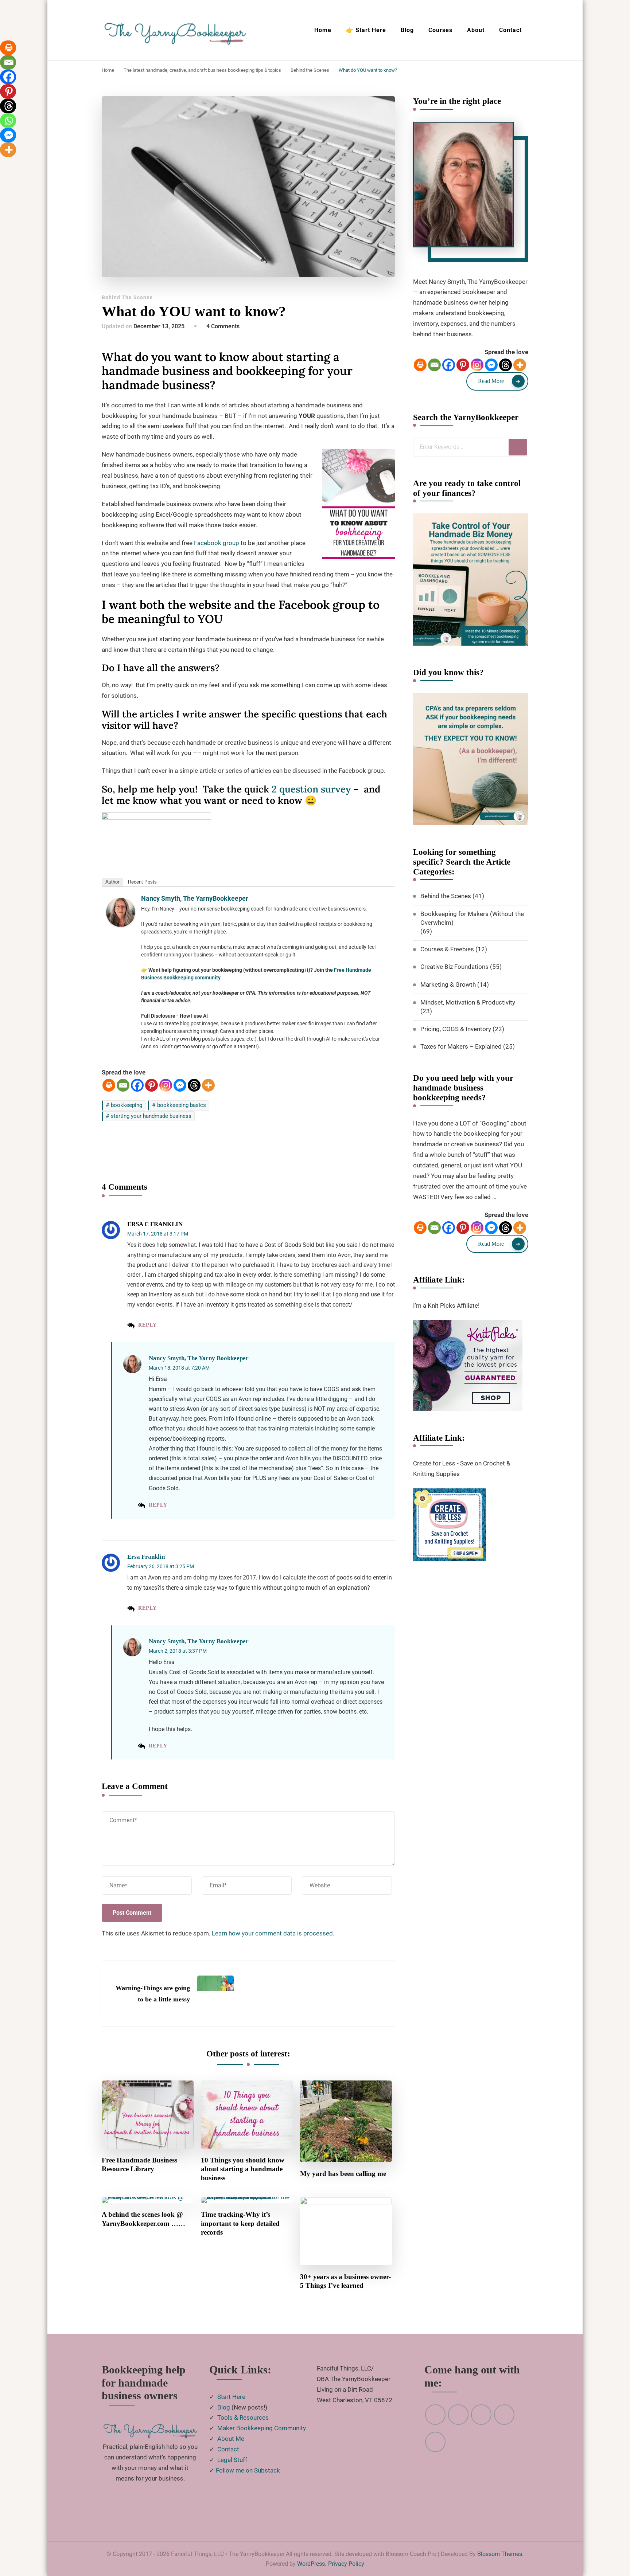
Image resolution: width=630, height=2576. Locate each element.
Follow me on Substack (248, 2470)
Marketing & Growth (448, 984)
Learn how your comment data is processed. (273, 1933)
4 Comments (223, 326)
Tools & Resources (243, 2418)
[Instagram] (166, 1085)
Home (323, 30)
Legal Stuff (232, 2460)
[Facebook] (137, 1085)
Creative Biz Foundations (454, 967)
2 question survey (311, 789)
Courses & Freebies (447, 949)
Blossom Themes (500, 2554)
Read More (491, 381)
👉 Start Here (366, 30)
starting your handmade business (151, 1116)
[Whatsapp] (9, 121)
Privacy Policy (346, 2564)
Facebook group (217, 543)
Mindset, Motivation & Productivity (468, 1002)
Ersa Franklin (146, 1557)
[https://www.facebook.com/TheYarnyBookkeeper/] (504, 2415)
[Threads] (194, 1085)
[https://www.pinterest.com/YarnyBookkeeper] (435, 2415)
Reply (147, 1325)
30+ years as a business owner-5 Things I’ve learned (345, 2281)
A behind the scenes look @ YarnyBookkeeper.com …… (143, 2219)
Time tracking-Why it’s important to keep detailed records (240, 2223)
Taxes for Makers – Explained (461, 1046)
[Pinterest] (151, 1085)
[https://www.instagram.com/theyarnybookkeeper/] (481, 2415)
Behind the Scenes (127, 297)
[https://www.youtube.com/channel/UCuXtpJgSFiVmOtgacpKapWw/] (458, 2415)
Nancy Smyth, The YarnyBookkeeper (195, 898)
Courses (440, 30)
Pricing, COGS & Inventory (456, 1029)
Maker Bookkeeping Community (262, 2428)
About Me (231, 2439)
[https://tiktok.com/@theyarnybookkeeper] (435, 2442)
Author (112, 882)
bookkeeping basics (182, 1105)
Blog (407, 30)
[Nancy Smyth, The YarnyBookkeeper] (121, 903)
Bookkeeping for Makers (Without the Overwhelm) (472, 918)
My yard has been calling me (343, 2174)
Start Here (231, 2397)
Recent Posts (142, 882)
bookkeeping (127, 1105)
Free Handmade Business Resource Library (139, 2165)
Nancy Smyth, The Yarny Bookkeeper (199, 1358)
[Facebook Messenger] (180, 1085)
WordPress (311, 2564)
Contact (510, 30)
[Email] (123, 1085)
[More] (208, 1085)
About (476, 30)
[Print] (109, 1085)
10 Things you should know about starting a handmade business (243, 2169)
